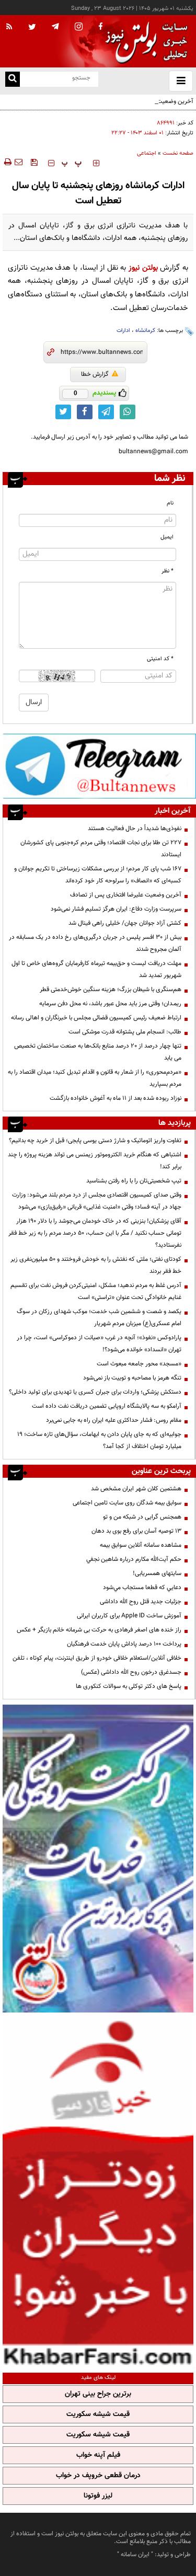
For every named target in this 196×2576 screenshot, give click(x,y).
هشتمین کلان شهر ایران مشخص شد (136, 1489)
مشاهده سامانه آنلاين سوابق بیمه (141, 1545)
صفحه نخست (178, 153)
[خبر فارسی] (98, 2191)
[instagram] (79, 27)
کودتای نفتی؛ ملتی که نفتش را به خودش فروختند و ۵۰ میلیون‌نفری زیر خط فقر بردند (96, 1265)
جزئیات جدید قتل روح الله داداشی (141, 1602)
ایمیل (167, 537)
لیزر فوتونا (98, 2496)
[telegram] (55, 26)
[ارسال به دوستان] (18, 162)
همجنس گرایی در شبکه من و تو (142, 1517)
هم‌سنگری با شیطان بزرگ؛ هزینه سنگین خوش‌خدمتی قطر (111, 990)
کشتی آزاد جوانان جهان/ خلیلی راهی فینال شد (125, 923)
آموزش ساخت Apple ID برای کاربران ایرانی (129, 1616)
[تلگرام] (99, 766)
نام (170, 503)
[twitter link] (63, 412)
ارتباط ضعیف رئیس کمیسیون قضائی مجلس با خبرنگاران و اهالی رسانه (96, 1018)
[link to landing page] (144, 42)
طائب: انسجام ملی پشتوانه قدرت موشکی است (125, 1032)
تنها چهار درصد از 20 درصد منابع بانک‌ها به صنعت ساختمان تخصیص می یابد (98, 1052)
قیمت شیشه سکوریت (98, 2414)
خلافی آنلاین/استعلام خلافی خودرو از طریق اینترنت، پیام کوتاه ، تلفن (97, 1658)
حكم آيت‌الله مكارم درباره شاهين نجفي (134, 1559)
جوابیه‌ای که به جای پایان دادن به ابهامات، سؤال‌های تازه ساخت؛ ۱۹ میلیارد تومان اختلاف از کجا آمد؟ (99, 1440)
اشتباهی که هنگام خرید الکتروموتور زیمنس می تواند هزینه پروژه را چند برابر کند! (95, 1161)
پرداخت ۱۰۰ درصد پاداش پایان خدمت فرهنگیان (124, 1644)
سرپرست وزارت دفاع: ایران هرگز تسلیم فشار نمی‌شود (116, 909)
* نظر (168, 571)
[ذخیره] (34, 162)
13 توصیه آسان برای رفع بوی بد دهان (136, 1531)
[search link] (13, 79)
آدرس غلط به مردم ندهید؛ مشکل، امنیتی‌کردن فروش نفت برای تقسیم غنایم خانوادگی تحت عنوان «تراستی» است (96, 1291)
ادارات (123, 331)
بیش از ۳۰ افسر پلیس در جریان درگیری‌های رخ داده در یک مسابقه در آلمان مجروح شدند (95, 943)
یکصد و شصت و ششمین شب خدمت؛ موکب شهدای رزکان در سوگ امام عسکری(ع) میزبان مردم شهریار (99, 1318)
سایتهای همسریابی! (157, 1573)
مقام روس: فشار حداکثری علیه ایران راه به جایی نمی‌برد (114, 1420)
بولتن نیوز (143, 268)
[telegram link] (106, 412)
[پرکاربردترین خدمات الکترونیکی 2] (98, 1859)
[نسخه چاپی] (7, 162)
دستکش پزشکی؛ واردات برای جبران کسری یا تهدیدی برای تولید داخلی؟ (95, 1392)
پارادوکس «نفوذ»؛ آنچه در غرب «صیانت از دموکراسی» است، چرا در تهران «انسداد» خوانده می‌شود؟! (99, 1344)
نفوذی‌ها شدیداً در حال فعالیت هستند (135, 829)
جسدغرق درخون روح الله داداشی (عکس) (131, 1672)
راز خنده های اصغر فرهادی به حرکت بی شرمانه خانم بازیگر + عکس (99, 1630)
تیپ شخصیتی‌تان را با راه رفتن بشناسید (134, 1181)
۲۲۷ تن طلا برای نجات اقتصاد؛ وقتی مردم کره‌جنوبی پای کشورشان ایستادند (101, 849)
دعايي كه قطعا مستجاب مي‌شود (142, 1588)
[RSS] (9, 27)
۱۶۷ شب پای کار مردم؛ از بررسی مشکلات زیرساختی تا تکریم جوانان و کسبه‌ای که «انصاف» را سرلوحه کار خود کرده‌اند (98, 875)
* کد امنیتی (160, 659)
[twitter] (32, 28)
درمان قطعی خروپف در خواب (98, 2476)
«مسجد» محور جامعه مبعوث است (139, 1364)
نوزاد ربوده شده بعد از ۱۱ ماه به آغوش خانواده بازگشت (116, 1098)
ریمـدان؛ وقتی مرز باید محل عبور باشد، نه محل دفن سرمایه (110, 1004)
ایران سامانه (135, 2555)
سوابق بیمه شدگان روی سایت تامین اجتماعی (127, 1503)
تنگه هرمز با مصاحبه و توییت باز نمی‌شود (132, 1378)
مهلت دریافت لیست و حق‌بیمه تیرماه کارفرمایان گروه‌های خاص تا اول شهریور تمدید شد (96, 969)
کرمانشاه (145, 331)
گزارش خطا (95, 374)
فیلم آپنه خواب (98, 2455)
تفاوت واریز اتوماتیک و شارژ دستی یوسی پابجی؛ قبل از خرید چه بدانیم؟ (95, 1141)
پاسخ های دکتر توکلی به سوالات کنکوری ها (129, 1686)
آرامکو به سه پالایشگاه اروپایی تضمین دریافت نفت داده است (107, 1406)
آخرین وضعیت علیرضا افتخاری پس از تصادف (138, 101)
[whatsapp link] (128, 412)
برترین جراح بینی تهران (98, 2394)
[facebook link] (85, 412)
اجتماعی (147, 153)
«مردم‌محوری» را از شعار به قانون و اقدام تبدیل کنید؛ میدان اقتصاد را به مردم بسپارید (95, 1078)
